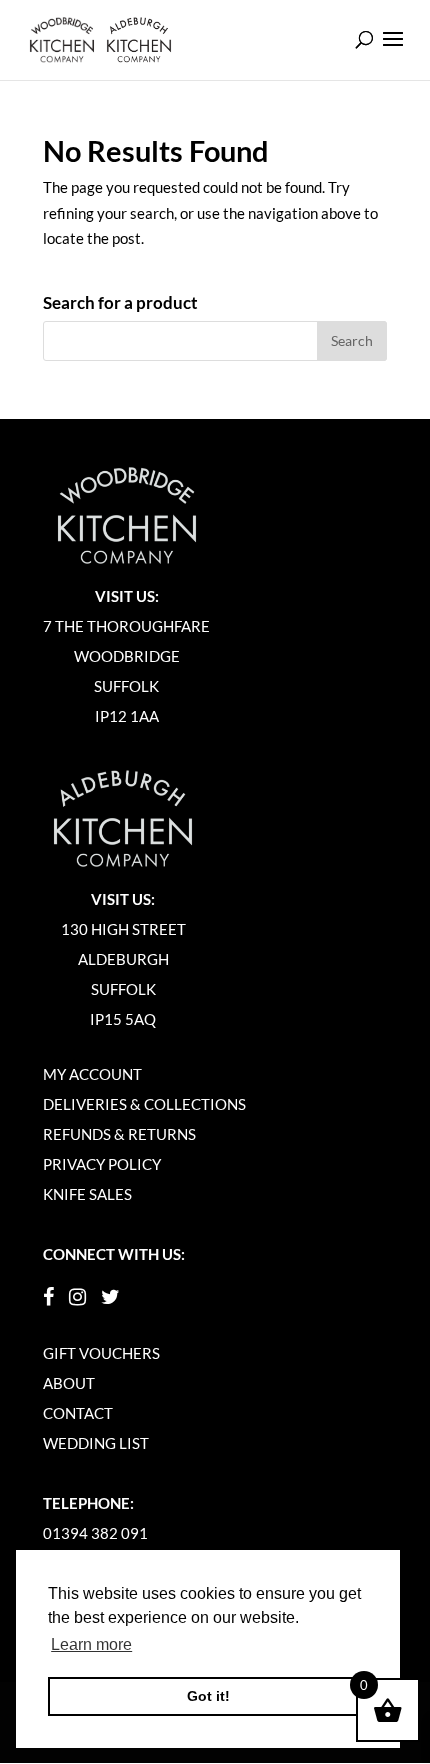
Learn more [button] (91, 1644)
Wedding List (96, 1443)
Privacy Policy (102, 1164)
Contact (78, 1413)
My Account (92, 1074)
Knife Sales (87, 1194)
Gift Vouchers (101, 1353)
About (69, 1383)
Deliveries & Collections (144, 1104)
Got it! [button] (208, 1696)
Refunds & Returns (119, 1134)
